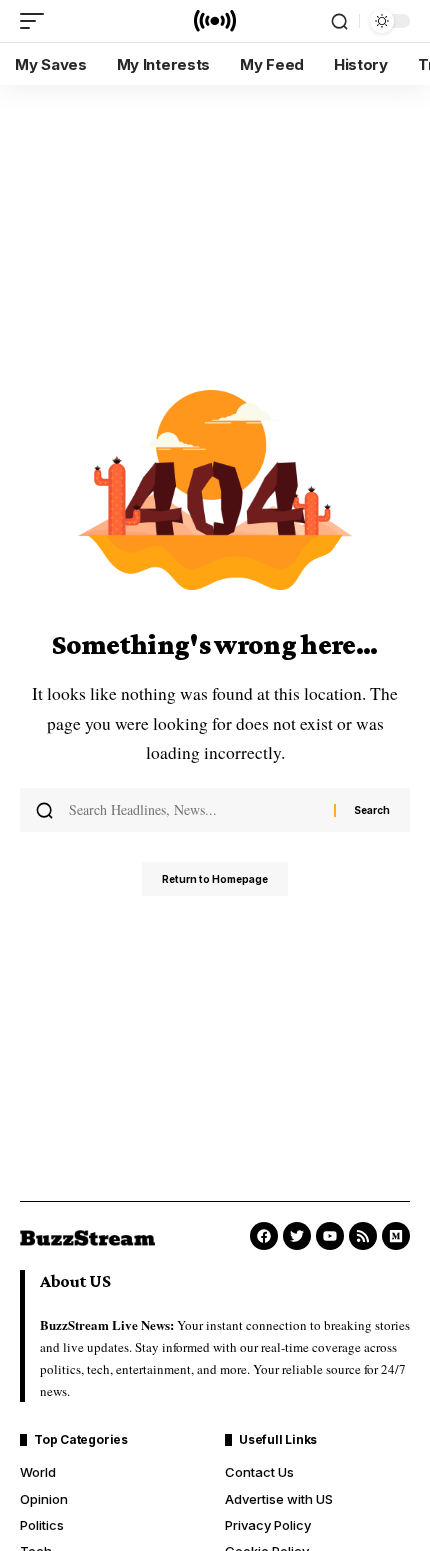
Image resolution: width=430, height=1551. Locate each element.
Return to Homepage (215, 879)
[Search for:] (194, 810)
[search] (339, 21)
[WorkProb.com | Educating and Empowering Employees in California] (215, 21)
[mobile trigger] (37, 21)
